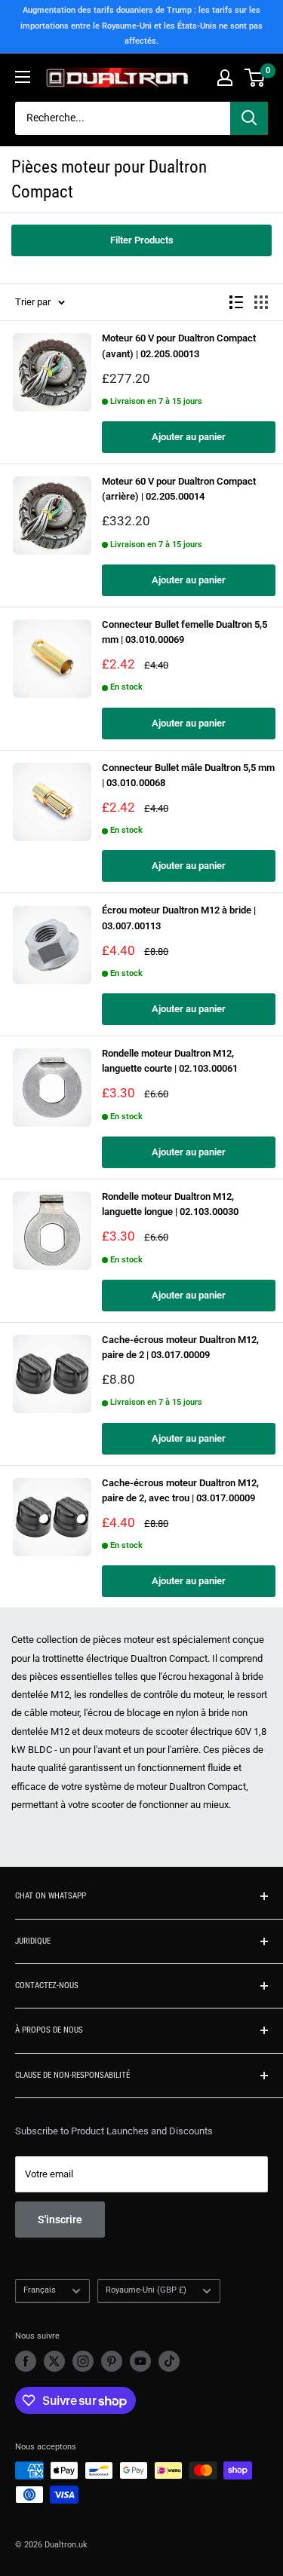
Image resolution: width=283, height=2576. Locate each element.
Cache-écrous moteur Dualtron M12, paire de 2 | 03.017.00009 (180, 1347)
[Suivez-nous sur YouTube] (140, 2361)
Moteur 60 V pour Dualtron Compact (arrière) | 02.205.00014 (179, 489)
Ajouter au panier (189, 437)
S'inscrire (60, 2220)
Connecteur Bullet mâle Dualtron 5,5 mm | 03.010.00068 (188, 775)
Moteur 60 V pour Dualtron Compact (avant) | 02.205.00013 (179, 346)
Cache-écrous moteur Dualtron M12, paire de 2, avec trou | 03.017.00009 (180, 1490)
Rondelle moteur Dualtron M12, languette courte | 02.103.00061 (170, 1061)
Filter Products (142, 240)
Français (40, 2290)
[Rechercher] (249, 118)
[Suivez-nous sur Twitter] (54, 2361)
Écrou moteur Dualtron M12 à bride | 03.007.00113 (179, 918)
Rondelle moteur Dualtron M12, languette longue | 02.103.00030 (170, 1204)
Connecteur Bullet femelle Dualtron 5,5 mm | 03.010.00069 (185, 632)
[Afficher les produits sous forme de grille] (261, 302)
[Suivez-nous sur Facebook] (26, 2361)
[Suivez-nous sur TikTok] (169, 2361)
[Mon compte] (225, 78)
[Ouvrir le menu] (23, 77)
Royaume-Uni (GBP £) (146, 2290)
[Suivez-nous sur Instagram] (83, 2361)
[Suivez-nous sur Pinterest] (112, 2361)
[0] (255, 78)
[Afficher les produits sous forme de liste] (236, 302)
